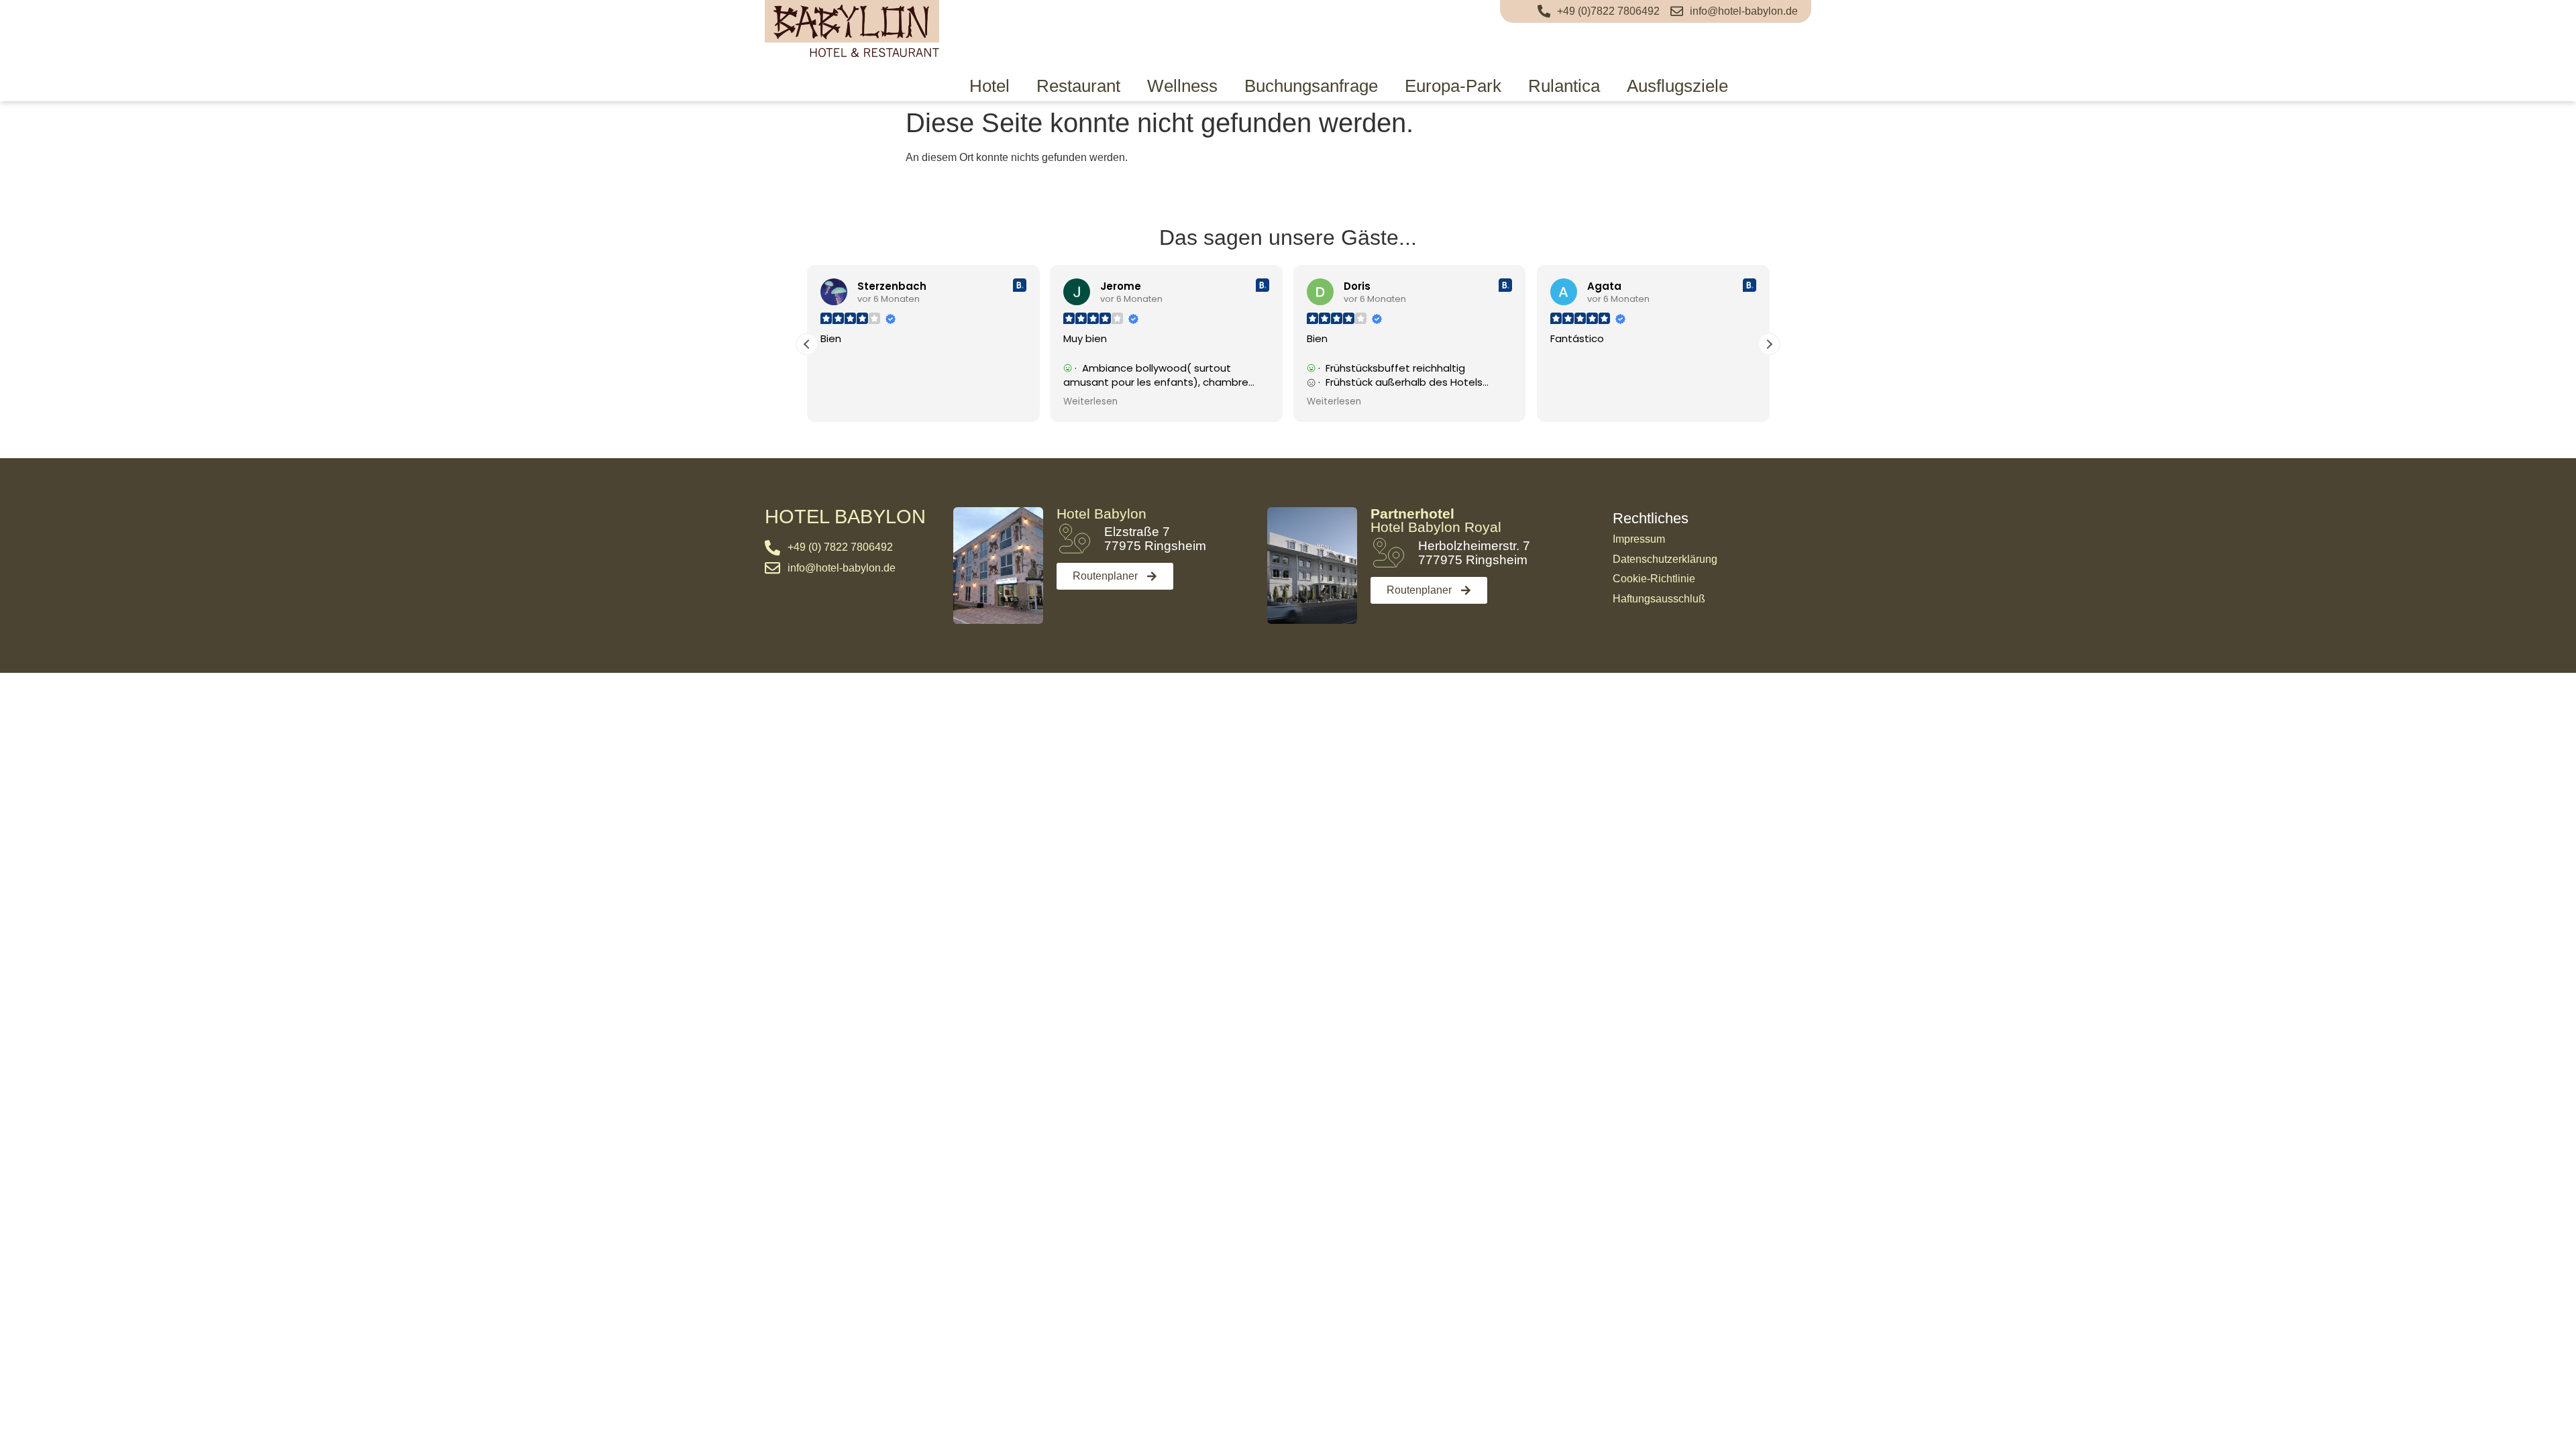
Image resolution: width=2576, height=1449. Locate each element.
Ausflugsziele (1677, 86)
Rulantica (1564, 86)
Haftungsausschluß (1659, 599)
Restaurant (1078, 86)
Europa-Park (1453, 86)
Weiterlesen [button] (1090, 402)
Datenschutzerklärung (1665, 559)
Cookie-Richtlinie (1654, 579)
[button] (1769, 344)
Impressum (1639, 539)
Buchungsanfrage (1311, 86)
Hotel (989, 86)
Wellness (1182, 86)
